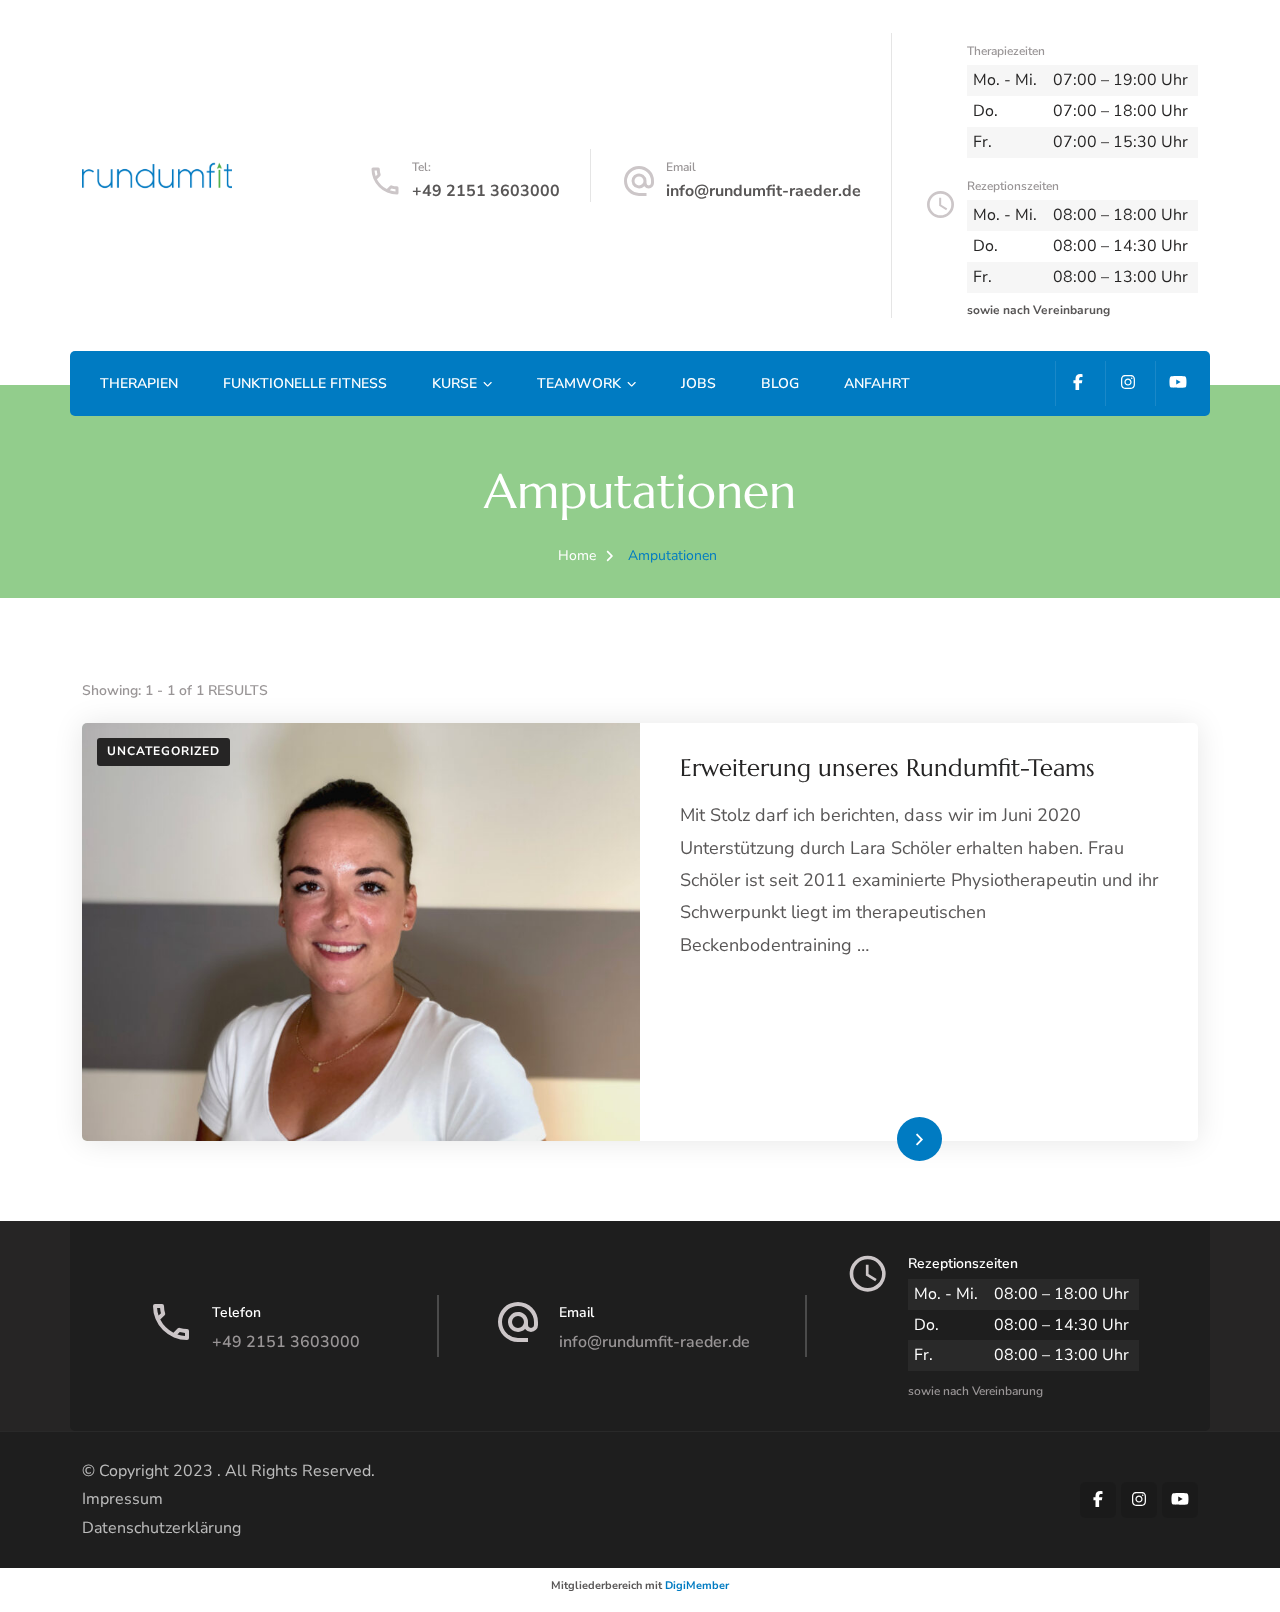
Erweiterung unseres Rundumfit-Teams (887, 768)
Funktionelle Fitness (305, 383)
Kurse (454, 383)
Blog (780, 383)
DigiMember (697, 1585)
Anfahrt (877, 383)
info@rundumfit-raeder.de (763, 191)
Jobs (698, 383)
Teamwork (579, 383)
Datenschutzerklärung (161, 1528)
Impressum (122, 1499)
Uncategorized (163, 751)
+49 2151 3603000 (486, 191)
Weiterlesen (886, 1138)
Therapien (139, 383)
